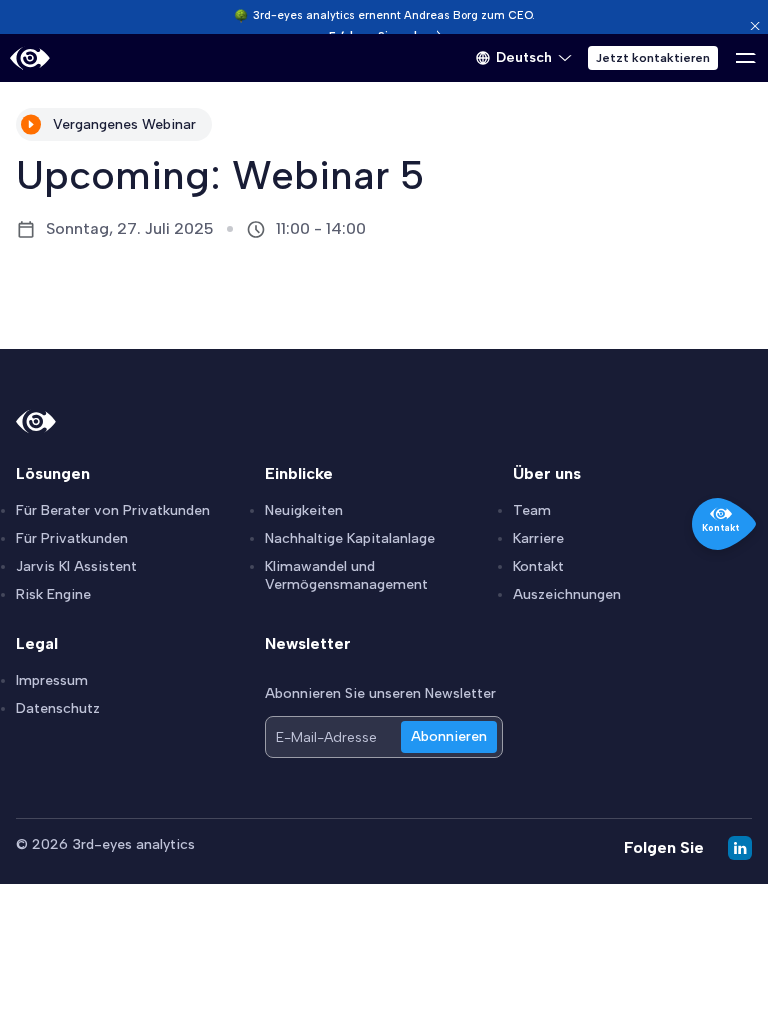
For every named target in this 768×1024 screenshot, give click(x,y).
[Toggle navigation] (746, 58)
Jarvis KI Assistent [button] (76, 566)
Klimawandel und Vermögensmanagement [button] (346, 575)
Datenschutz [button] (58, 708)
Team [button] (532, 510)
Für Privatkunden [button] (72, 538)
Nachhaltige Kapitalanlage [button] (350, 538)
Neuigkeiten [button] (304, 510)
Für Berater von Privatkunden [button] (113, 510)
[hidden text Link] (755, 26)
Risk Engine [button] (53, 594)
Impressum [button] (52, 680)
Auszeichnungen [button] (567, 594)
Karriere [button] (538, 538)
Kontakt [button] (538, 566)
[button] (524, 58)
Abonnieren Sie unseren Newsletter (380, 693)
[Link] (30, 58)
